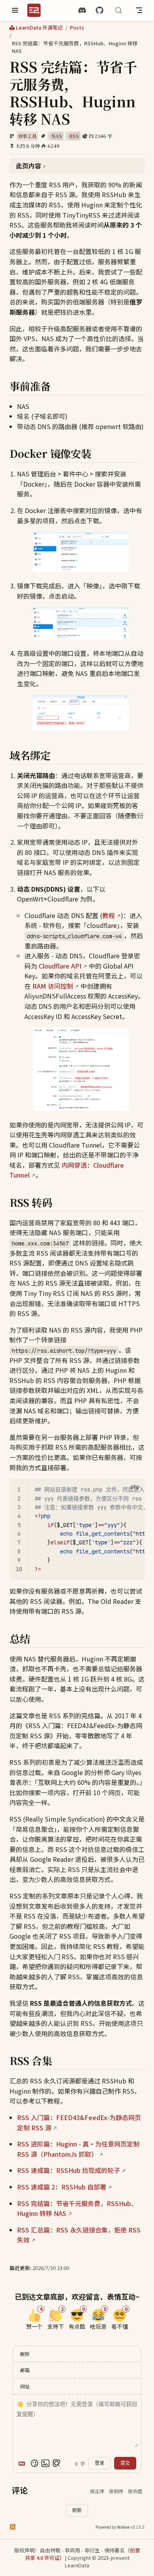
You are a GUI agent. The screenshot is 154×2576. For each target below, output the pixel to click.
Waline (123, 2527)
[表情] (34, 2463)
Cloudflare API (60, 966)
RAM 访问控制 (53, 986)
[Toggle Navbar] (139, 10)
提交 (125, 2463)
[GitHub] (100, 10)
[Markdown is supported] (23, 2463)
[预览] (56, 2463)
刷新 (77, 2511)
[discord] (82, 10)
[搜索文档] (118, 10)
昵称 (25, 2354)
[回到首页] (37, 10)
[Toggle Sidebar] (15, 10)
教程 (109, 915)
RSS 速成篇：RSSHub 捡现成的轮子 (69, 2170)
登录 (100, 2463)
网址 (25, 2386)
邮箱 (25, 2370)
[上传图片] (45, 2463)
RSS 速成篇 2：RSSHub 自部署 (62, 2187)
